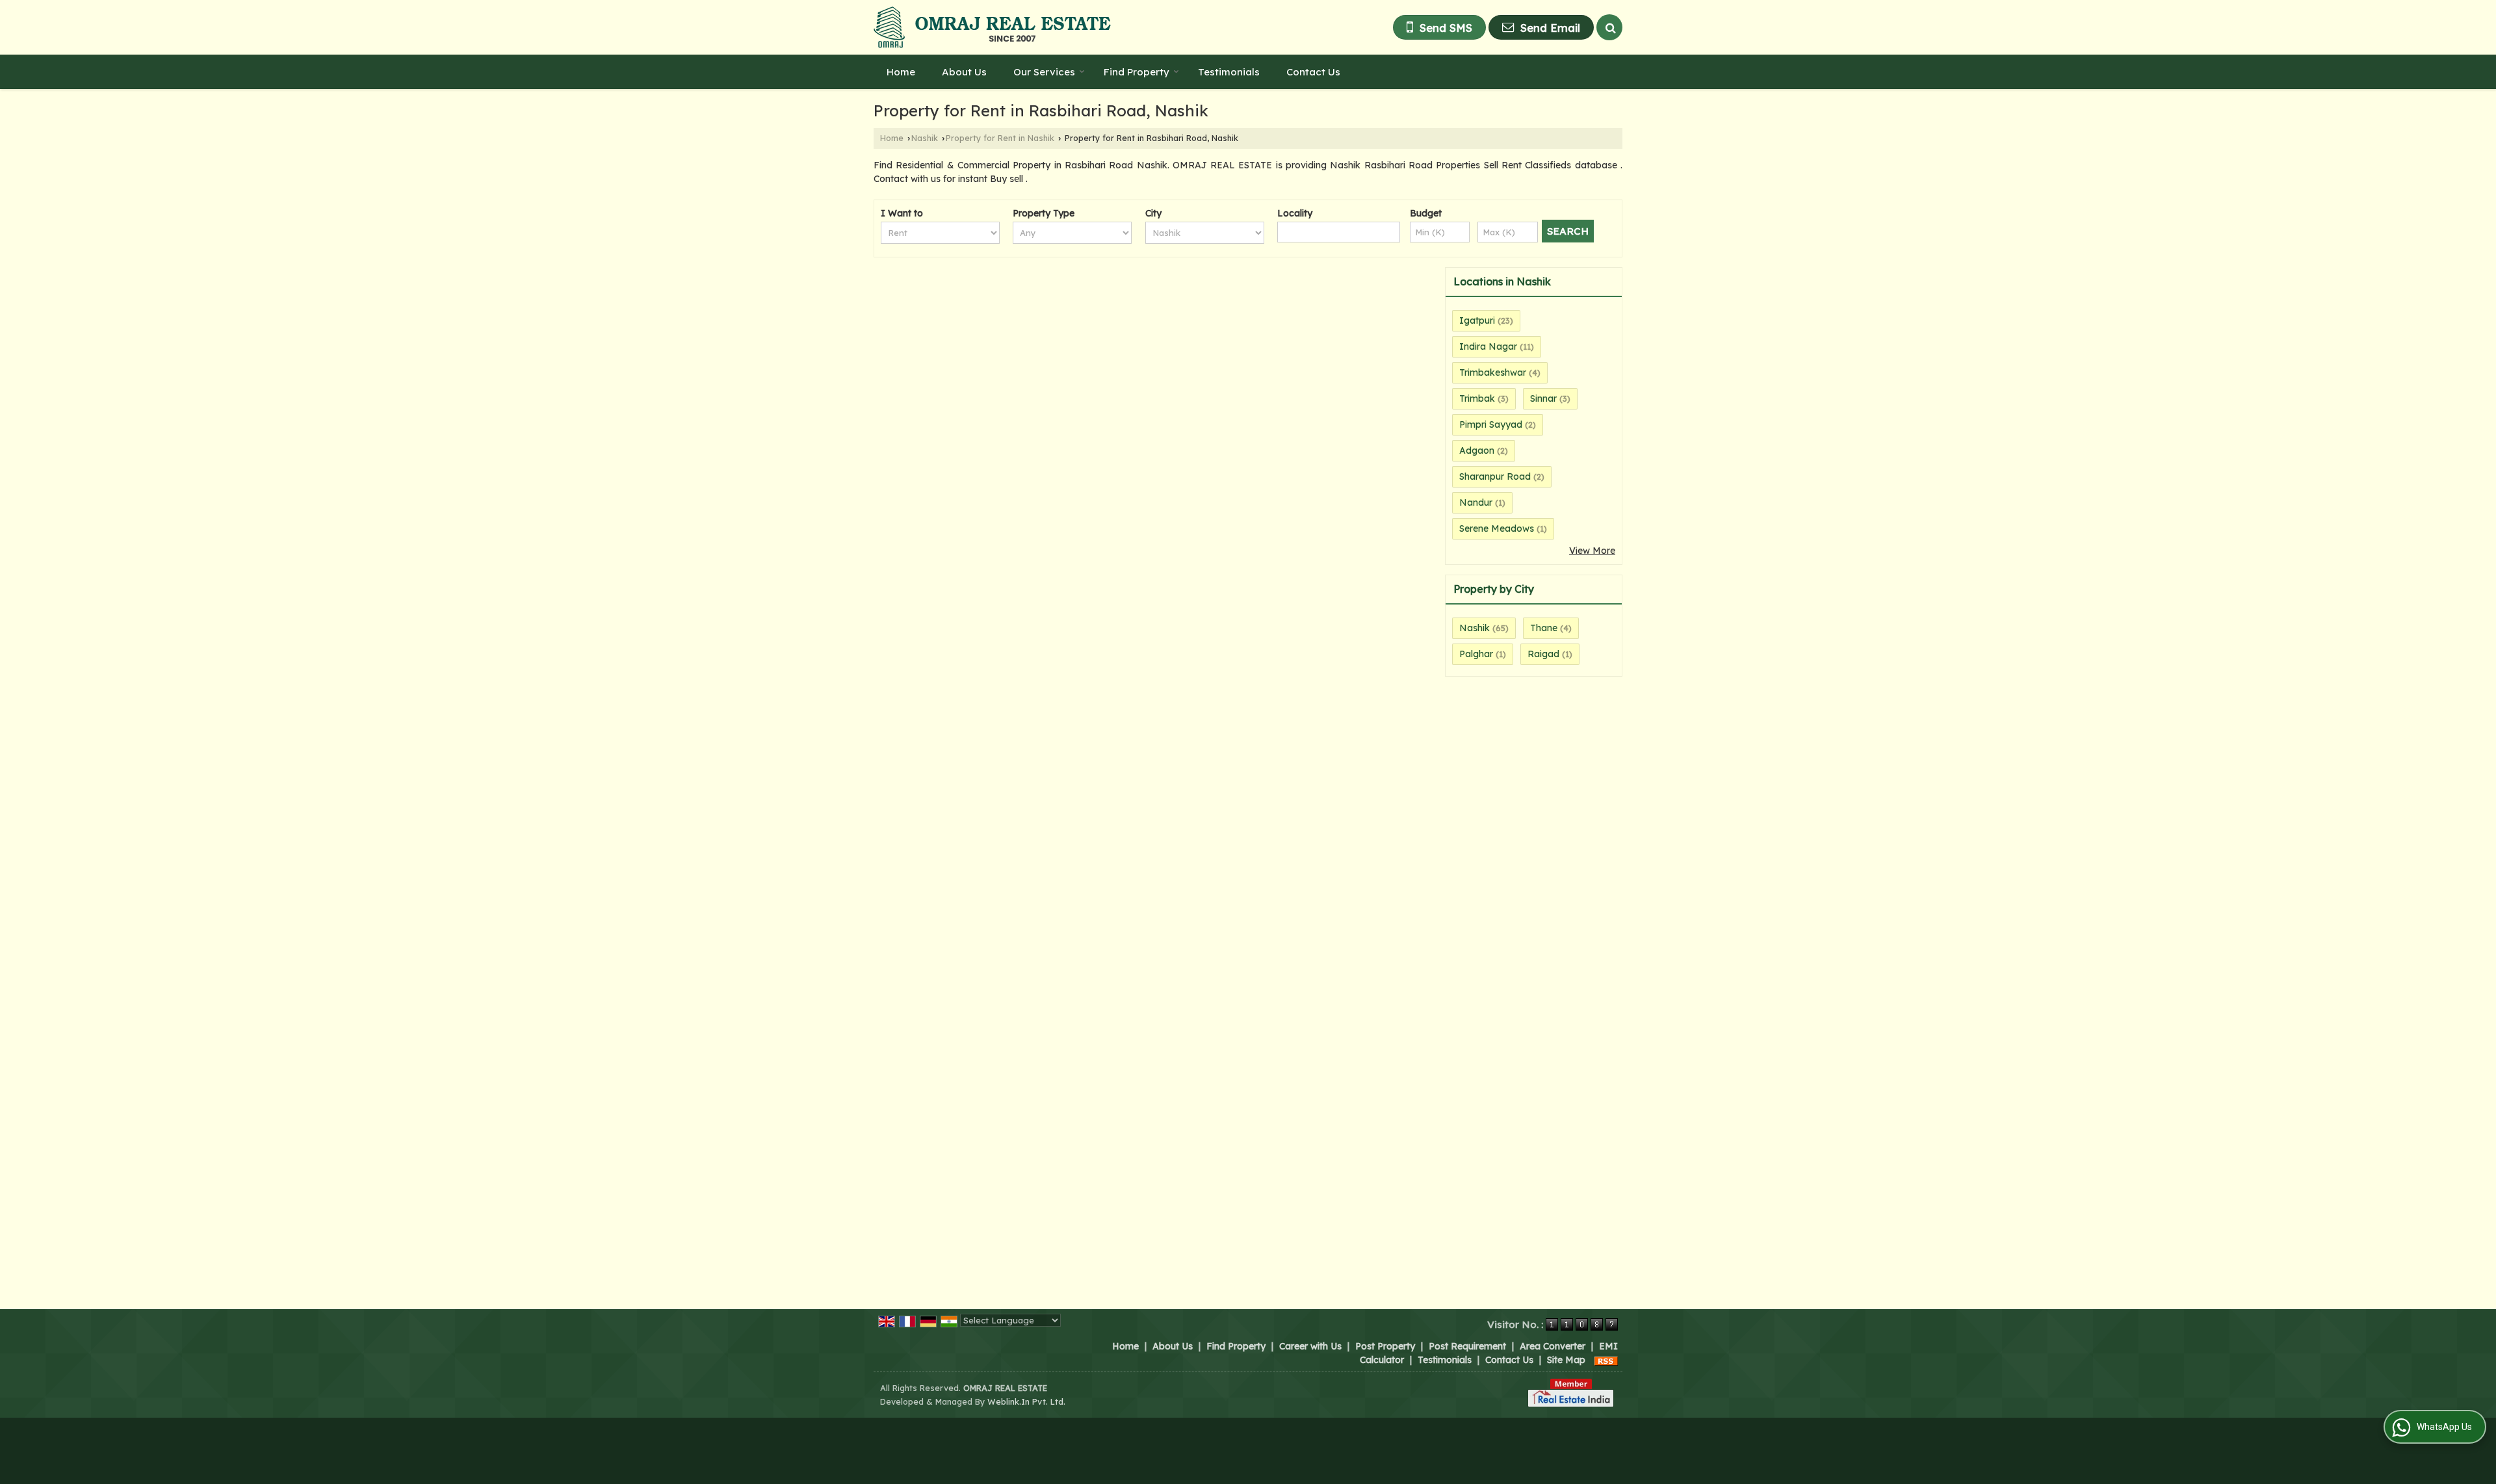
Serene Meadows (1497, 528)
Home (901, 72)
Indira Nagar (1488, 346)
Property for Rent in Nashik (1000, 138)
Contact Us (1313, 72)
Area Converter (1553, 1346)
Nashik (925, 138)
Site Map (1566, 1360)
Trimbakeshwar (1493, 372)
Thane (1544, 628)
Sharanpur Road (1495, 476)
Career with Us (1310, 1346)
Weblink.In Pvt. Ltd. (1026, 1401)
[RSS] (1606, 1360)
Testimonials (1229, 72)
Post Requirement (1467, 1346)
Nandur (1476, 502)
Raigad (1543, 654)
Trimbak (1477, 398)
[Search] (1609, 27)
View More (1592, 551)
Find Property (1137, 72)
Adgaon (1477, 450)
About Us (964, 72)
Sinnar (1543, 398)
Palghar (1476, 654)
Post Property (1385, 1346)
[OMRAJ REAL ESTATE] (992, 27)
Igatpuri (1477, 320)
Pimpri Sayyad (1491, 424)
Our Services (1044, 72)
